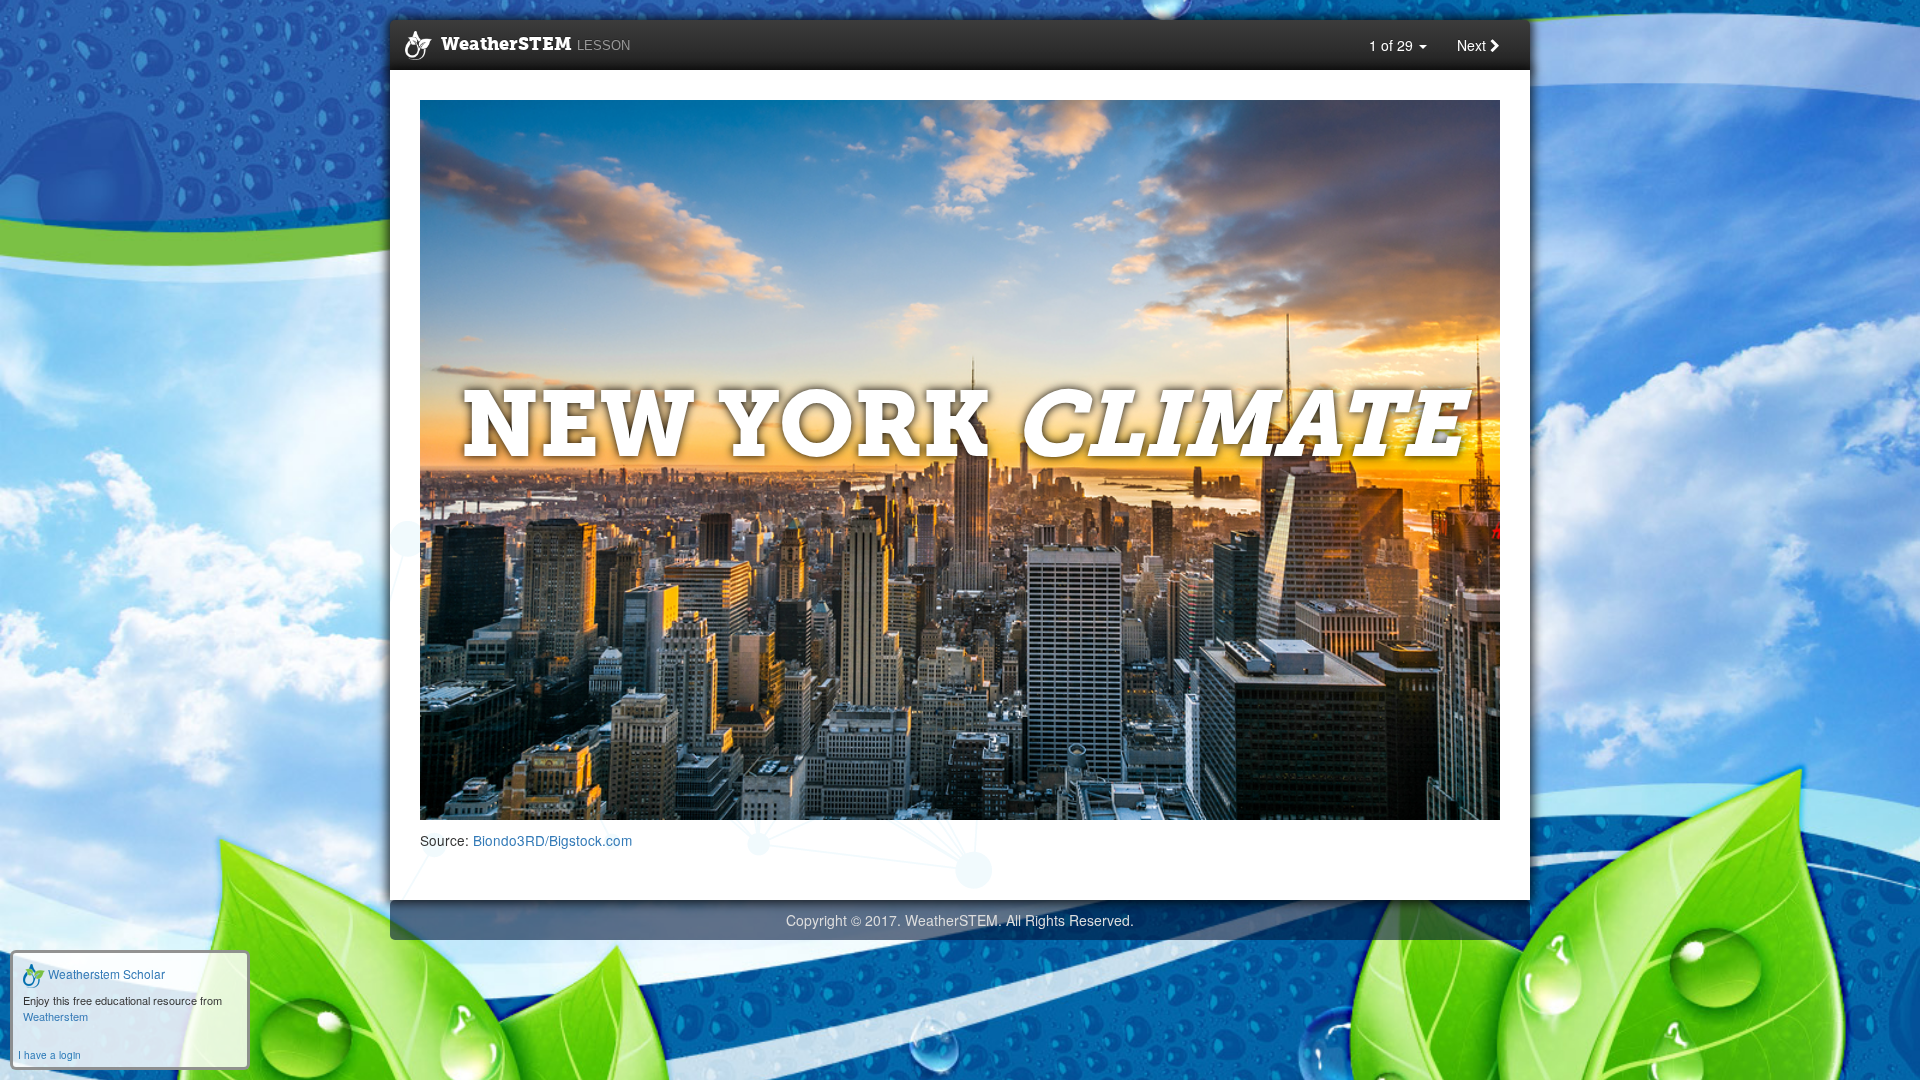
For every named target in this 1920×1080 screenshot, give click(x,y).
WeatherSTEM (535, 45)
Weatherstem (55, 1016)
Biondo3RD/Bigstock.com (552, 840)
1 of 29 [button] (1393, 45)
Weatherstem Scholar (105, 973)
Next (1473, 45)
